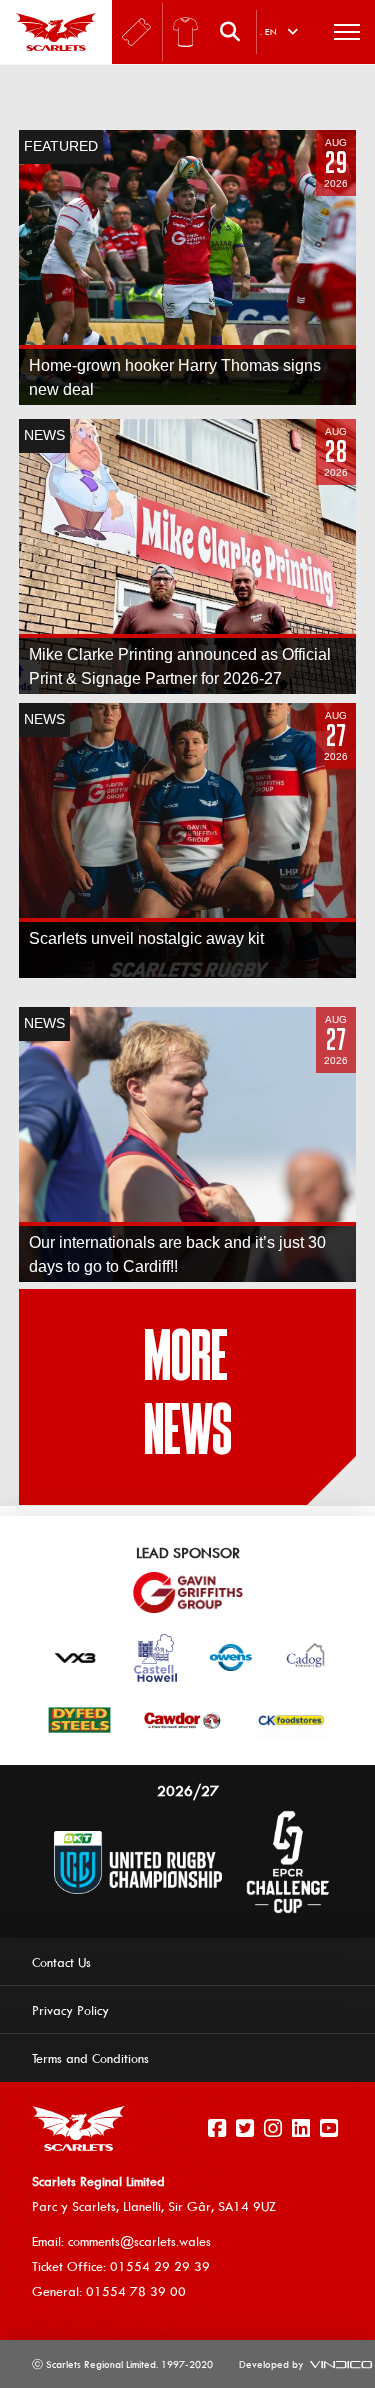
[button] (235, 32)
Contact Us (61, 1962)
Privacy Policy (70, 2010)
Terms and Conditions (90, 2058)
